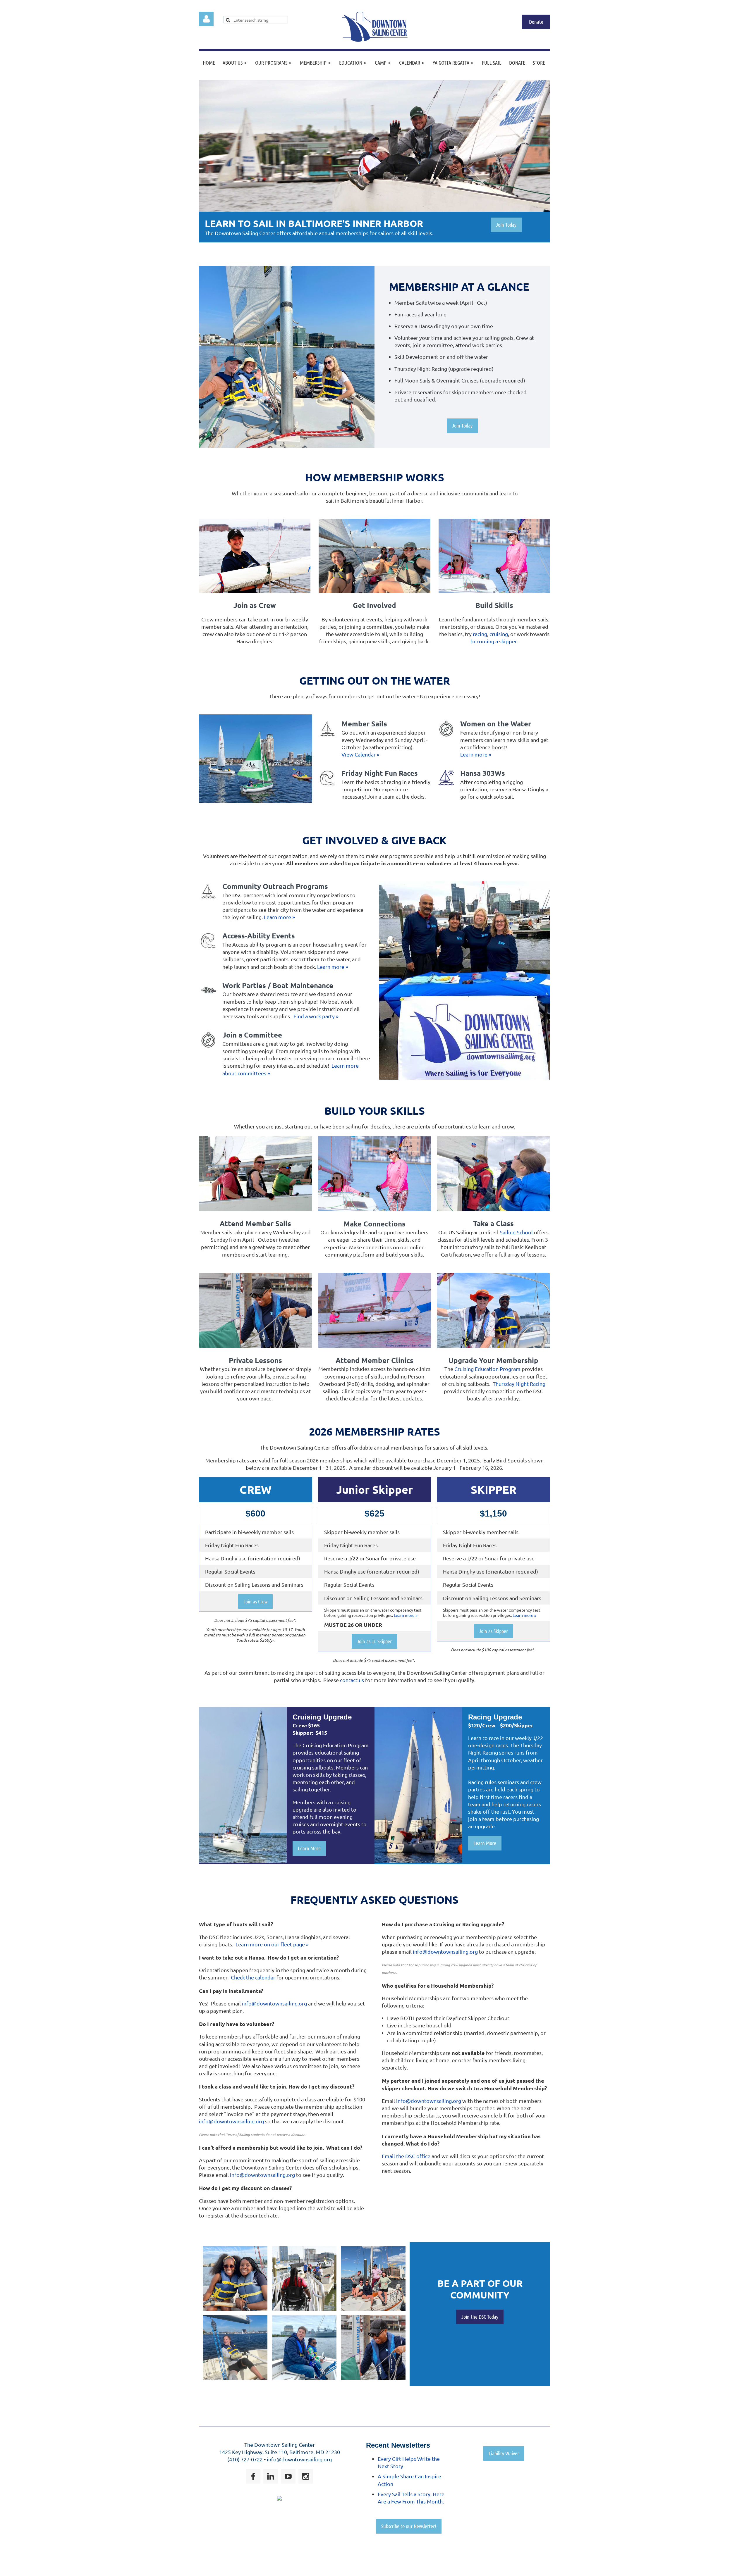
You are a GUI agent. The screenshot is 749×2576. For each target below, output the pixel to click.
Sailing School (516, 1232)
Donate (536, 22)
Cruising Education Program (487, 1369)
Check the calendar (253, 1977)
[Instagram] (306, 2476)
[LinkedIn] (271, 2476)
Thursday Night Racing (519, 1384)
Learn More (309, 1848)
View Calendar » (360, 754)
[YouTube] (288, 2476)
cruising (499, 634)
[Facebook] (253, 2476)
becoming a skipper (494, 641)
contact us (352, 1680)
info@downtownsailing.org (274, 2003)
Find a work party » (316, 1016)
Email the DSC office (406, 2156)
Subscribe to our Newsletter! (409, 2526)
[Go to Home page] (375, 40)
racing (480, 634)
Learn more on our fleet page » (272, 1944)
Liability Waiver (504, 2453)
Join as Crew (255, 1601)
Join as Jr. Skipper (374, 1641)
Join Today (506, 225)
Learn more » (476, 754)
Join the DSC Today (480, 2317)
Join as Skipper (493, 1631)
